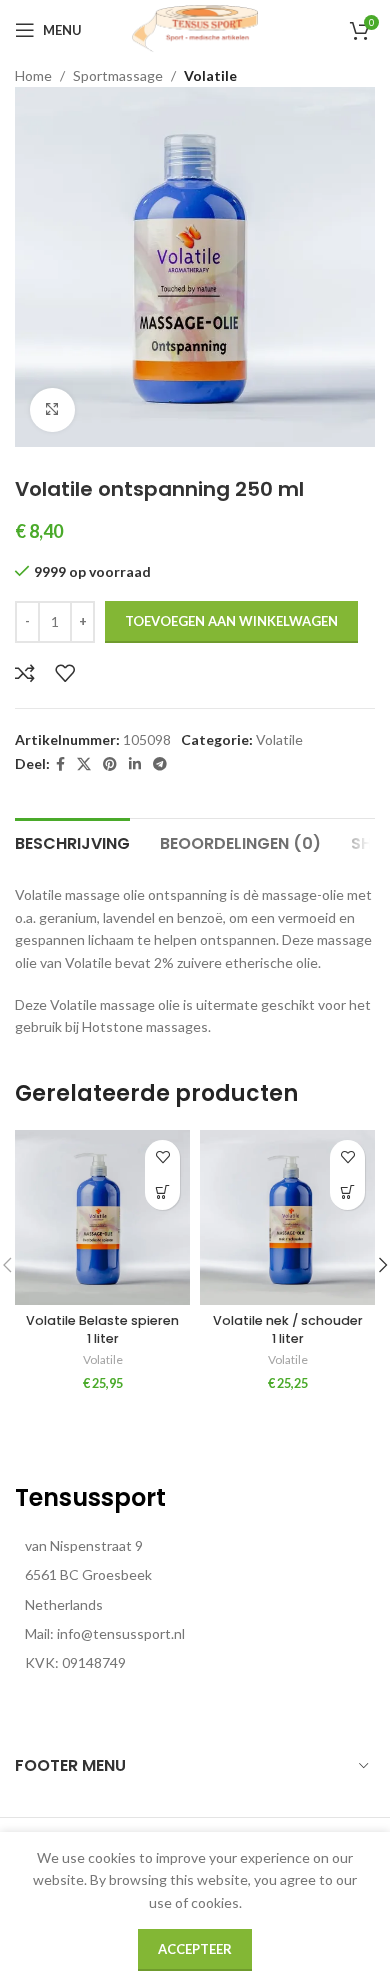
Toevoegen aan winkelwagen (231, 621)
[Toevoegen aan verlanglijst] (65, 673)
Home (33, 75)
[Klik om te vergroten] (52, 410)
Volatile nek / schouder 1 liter (288, 1329)
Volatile (210, 75)
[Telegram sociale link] (160, 764)
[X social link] (84, 764)
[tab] (72, 841)
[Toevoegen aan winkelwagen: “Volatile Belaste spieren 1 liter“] (162, 1192)
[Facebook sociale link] (60, 764)
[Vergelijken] (25, 673)
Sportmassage (118, 75)
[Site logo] (195, 28)
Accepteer (195, 1949)
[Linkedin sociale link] (135, 764)
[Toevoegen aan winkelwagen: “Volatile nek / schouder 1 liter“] (347, 1192)
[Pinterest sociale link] (110, 764)
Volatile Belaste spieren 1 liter (102, 1329)
